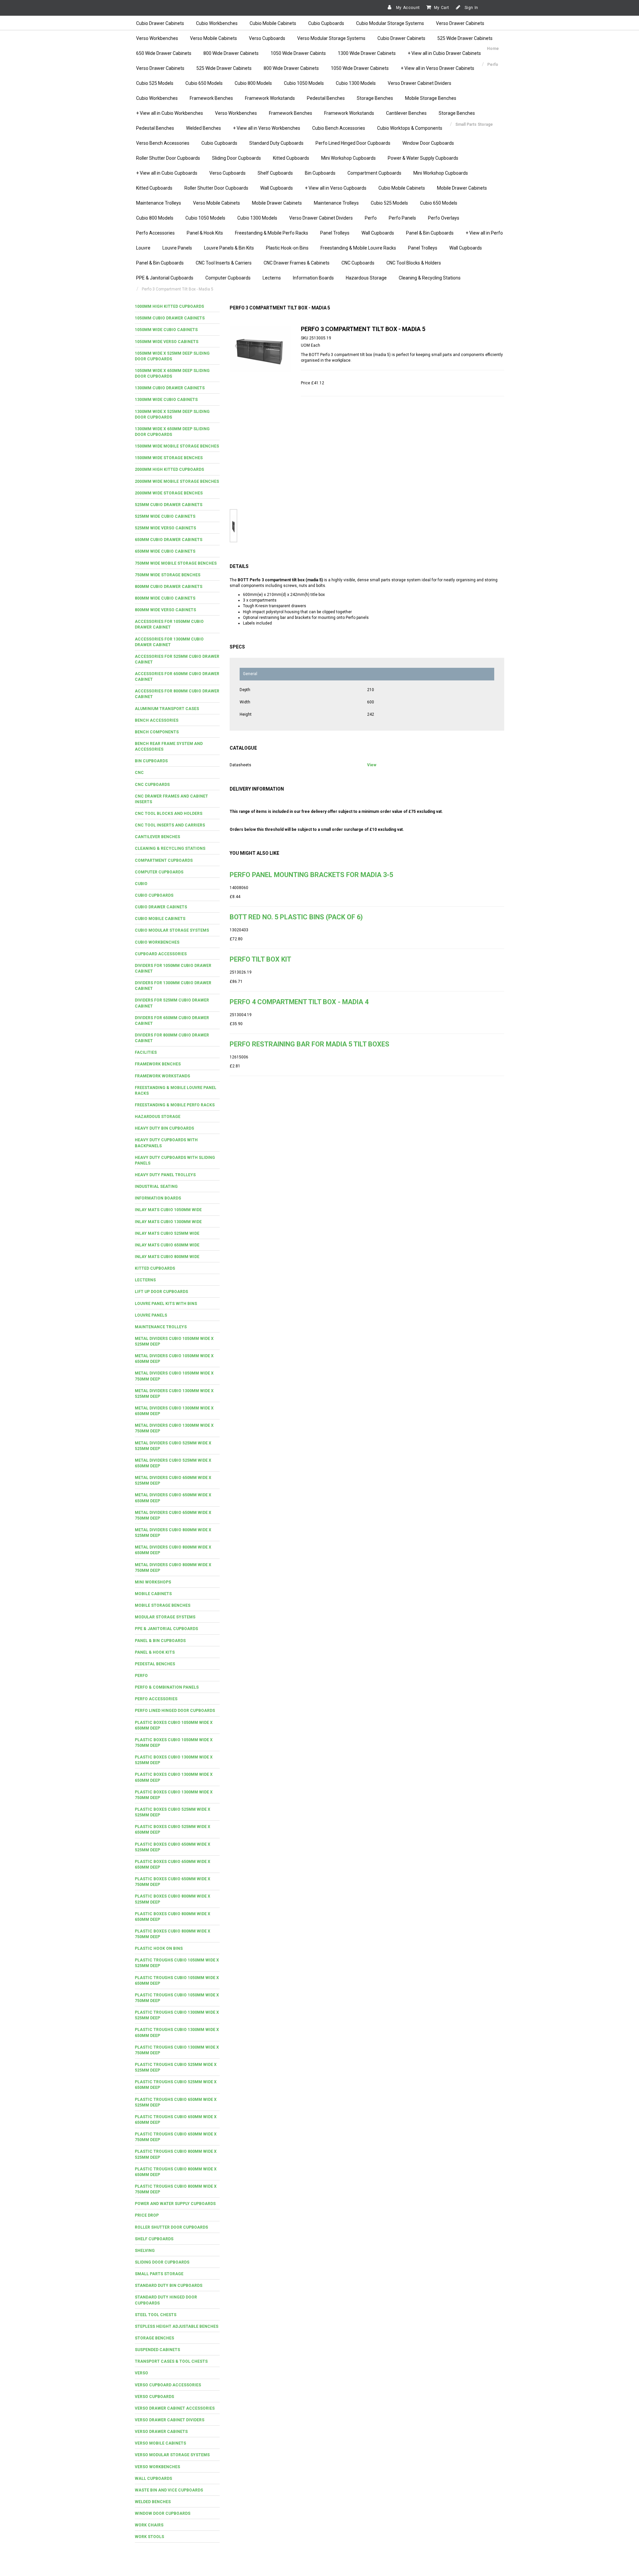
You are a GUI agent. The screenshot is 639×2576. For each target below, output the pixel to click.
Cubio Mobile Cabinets (273, 23)
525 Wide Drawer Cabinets (465, 38)
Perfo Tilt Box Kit (260, 959)
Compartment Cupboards (374, 173)
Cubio (141, 884)
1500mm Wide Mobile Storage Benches (177, 446)
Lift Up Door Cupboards (161, 1292)
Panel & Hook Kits (205, 233)
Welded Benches (204, 128)
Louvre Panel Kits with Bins (166, 1304)
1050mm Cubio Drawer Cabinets (170, 318)
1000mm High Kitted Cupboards (169, 306)
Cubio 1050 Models (304, 83)
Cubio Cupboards (326, 23)
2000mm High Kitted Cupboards (169, 469)
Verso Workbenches (157, 38)
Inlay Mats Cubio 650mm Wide (167, 1245)
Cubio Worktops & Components (410, 128)
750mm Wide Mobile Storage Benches (176, 563)
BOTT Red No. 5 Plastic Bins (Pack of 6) (296, 917)
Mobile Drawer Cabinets (462, 188)
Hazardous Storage (366, 278)
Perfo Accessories (155, 233)
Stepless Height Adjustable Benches (177, 2326)
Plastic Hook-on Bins (287, 248)
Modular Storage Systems (165, 1617)
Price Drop (147, 2215)
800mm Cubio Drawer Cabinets (169, 587)
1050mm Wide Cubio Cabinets (166, 330)
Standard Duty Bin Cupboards (169, 2286)
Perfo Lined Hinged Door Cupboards (353, 143)
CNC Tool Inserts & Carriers (224, 263)
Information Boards (313, 278)
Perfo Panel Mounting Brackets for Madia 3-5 (311, 875)
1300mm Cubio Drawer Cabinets (170, 388)
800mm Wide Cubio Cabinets (165, 598)
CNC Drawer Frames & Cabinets (297, 263)
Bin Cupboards (320, 173)
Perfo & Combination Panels (167, 1687)
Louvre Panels (177, 248)
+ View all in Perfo (484, 233)
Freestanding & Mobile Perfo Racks (272, 233)
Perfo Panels (402, 218)
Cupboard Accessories (161, 954)
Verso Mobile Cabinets (213, 38)
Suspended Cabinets (157, 2350)
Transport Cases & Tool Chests (171, 2361)
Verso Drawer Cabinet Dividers (420, 83)
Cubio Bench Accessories (339, 128)
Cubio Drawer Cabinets (160, 23)
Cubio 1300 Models (356, 83)
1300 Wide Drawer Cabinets (367, 53)
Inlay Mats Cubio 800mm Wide (167, 1257)
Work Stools (149, 2537)
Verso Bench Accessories (163, 143)
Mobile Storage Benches (431, 98)
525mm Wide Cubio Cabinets (165, 516)
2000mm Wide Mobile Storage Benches (177, 481)
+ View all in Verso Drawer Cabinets (437, 68)
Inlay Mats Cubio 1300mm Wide (168, 1222)
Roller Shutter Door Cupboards (168, 158)
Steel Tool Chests (156, 2315)
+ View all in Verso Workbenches (267, 128)
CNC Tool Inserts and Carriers (170, 825)
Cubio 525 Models (155, 83)
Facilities (146, 1052)
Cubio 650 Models (204, 83)
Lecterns (272, 278)
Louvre (143, 248)
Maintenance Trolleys (159, 203)
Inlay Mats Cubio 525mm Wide (167, 1233)
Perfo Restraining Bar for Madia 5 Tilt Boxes (310, 1044)
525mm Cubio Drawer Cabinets (169, 505)
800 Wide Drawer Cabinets (231, 53)
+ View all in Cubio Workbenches (170, 113)
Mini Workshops (153, 1582)
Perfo (371, 218)
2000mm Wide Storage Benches (169, 493)
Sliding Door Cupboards (236, 158)
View (372, 765)
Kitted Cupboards (291, 158)
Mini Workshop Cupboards (348, 158)
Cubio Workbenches (217, 23)
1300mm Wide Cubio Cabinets (166, 400)
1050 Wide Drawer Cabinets (360, 68)
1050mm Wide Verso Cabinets (167, 342)
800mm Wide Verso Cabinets (165, 610)
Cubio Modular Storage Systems (390, 23)
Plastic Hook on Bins (159, 1948)
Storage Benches (375, 98)
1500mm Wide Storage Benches (169, 458)
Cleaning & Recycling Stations (430, 278)
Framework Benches (211, 98)
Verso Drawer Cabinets (460, 23)
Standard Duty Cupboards (276, 143)
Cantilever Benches (406, 113)
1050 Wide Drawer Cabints (298, 53)
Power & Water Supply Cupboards (423, 158)
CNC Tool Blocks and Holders (169, 814)
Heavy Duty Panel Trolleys (165, 1175)
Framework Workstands (270, 98)
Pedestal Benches (326, 98)
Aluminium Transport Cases (167, 709)
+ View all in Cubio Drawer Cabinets (444, 53)
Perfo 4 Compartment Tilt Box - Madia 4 (299, 1002)
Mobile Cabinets (153, 1594)
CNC (139, 773)
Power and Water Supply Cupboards (175, 2204)
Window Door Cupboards (428, 143)
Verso (141, 2373)
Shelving (145, 2251)
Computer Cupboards (228, 278)
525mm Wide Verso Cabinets (165, 528)
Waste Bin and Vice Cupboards (169, 2490)
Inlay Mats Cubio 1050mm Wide (168, 1210)
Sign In (471, 8)
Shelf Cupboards (275, 173)
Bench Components (157, 732)
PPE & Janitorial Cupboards (165, 278)
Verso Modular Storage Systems (331, 38)
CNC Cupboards (358, 263)
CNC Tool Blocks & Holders (414, 263)
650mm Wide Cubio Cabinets (165, 551)
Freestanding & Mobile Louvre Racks (358, 248)
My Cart (442, 8)
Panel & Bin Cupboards (430, 233)
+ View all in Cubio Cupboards (167, 173)
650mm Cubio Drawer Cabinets (169, 540)
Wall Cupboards (277, 188)
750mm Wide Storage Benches (168, 575)
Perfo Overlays (444, 218)
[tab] (177, 307)
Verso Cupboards (267, 38)
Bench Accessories (157, 720)
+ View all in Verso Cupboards (336, 188)
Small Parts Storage (159, 2274)
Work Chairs (149, 2525)
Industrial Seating (156, 1187)
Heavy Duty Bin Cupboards (164, 1128)
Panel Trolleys (335, 233)
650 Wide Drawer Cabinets (164, 53)
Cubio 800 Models (253, 83)
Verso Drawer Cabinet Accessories (175, 2408)
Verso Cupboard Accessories (168, 2385)
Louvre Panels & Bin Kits (229, 248)
